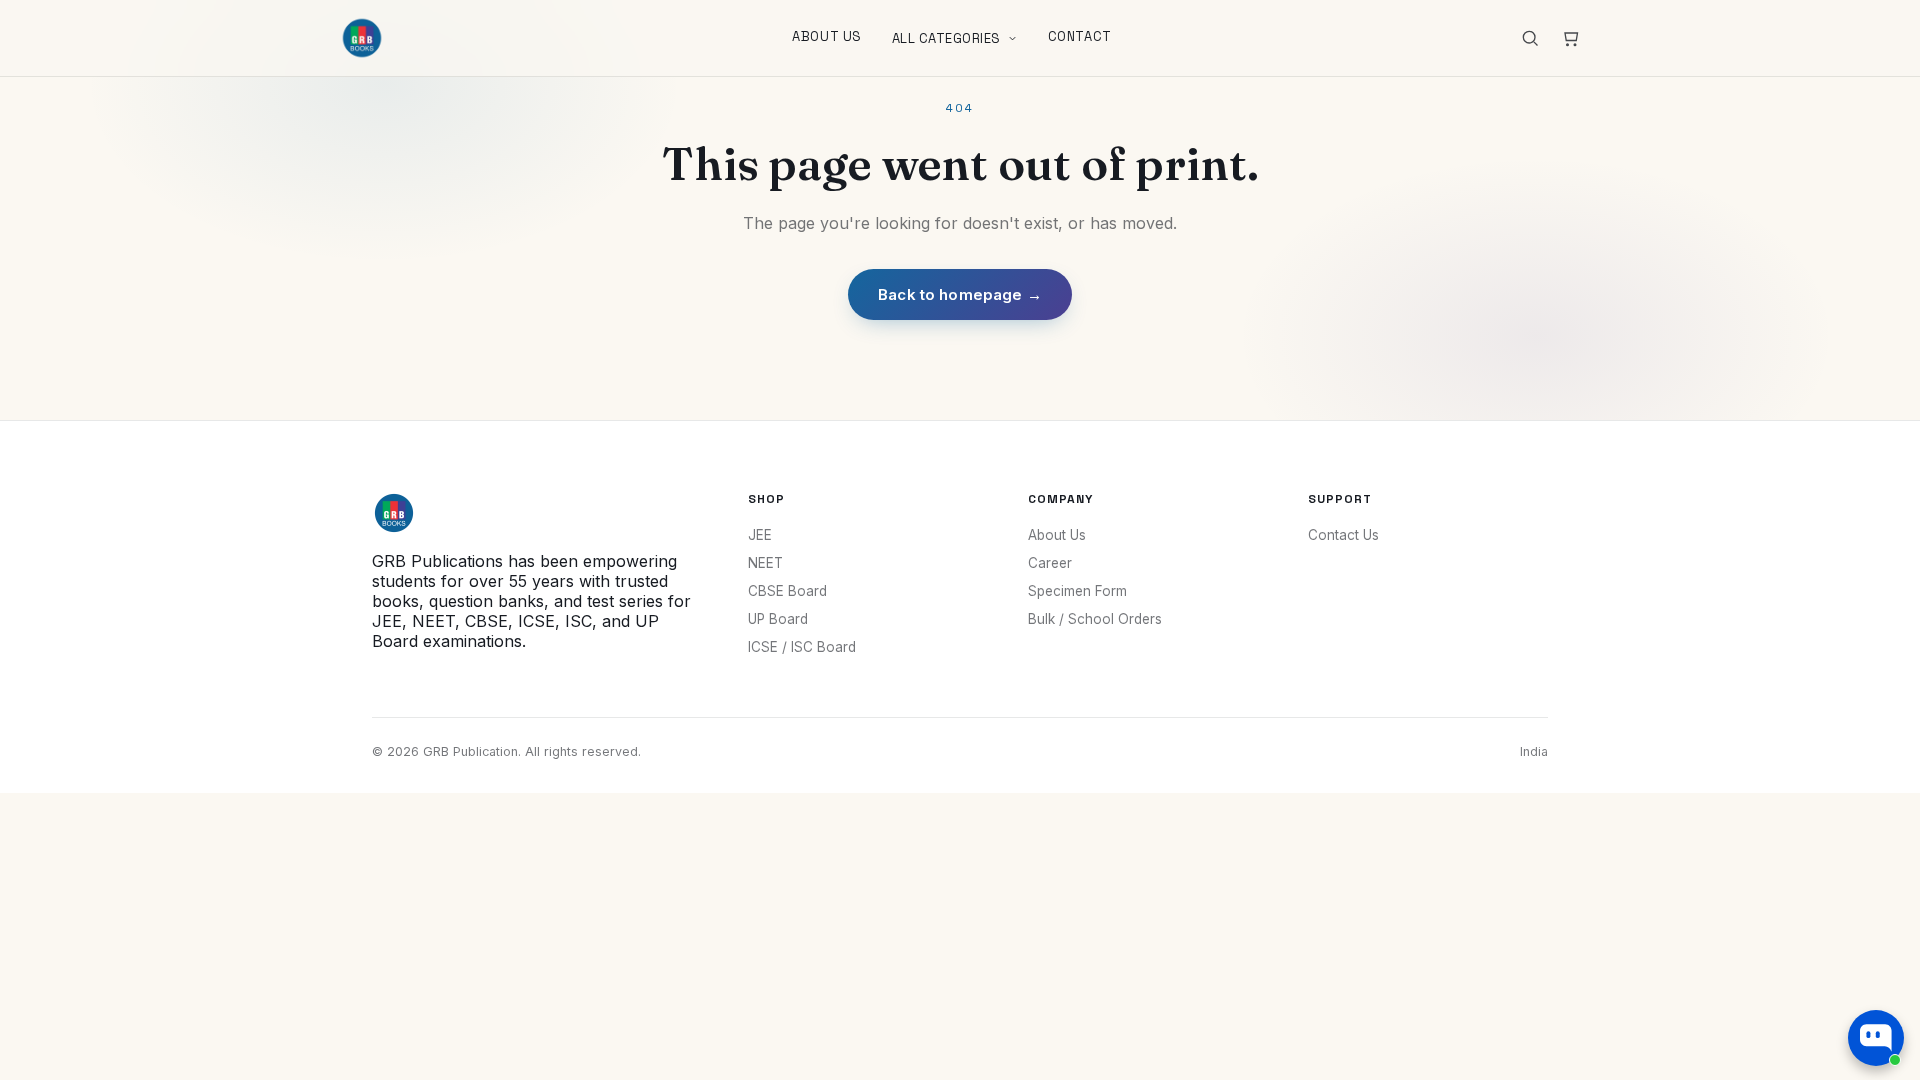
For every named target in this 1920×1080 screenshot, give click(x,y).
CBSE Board (787, 591)
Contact (1080, 36)
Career (1050, 563)
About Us (826, 36)
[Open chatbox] (1876, 1038)
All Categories (946, 38)
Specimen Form (1077, 591)
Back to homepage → (960, 294)
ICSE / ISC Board (802, 647)
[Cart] (1570, 38)
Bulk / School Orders (1095, 619)
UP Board (778, 619)
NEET (765, 563)
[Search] (1530, 38)
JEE (760, 535)
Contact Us (1343, 535)
